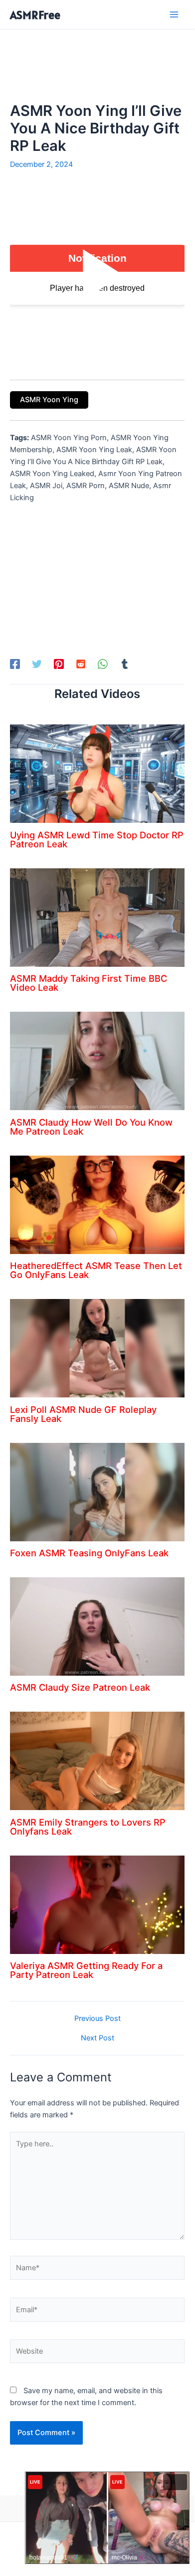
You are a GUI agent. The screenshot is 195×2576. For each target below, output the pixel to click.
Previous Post (97, 2019)
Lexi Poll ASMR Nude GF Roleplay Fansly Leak (83, 1414)
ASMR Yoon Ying (49, 400)
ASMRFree (35, 15)
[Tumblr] (125, 664)
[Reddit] (81, 664)
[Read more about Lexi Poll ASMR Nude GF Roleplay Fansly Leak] (97, 1348)
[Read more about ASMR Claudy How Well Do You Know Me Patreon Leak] (97, 1061)
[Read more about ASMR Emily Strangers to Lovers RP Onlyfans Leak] (97, 1761)
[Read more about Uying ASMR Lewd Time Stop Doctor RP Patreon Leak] (97, 773)
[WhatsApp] (103, 664)
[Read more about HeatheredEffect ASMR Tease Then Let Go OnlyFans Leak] (97, 1204)
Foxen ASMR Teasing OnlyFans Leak (89, 1553)
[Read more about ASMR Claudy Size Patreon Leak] (97, 1626)
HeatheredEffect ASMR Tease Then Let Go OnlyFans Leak (96, 1270)
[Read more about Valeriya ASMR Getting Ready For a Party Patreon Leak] (97, 1904)
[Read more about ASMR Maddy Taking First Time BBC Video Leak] (97, 917)
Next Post (97, 2038)
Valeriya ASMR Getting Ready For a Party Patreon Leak (86, 1970)
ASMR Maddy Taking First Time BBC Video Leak (89, 983)
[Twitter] (37, 664)
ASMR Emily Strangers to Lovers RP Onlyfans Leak (88, 1827)
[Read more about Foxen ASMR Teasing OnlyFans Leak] (97, 1491)
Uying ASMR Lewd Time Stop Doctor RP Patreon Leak (97, 839)
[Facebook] (15, 664)
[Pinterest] (59, 664)
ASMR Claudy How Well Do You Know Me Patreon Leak (91, 1127)
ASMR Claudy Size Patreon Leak (80, 1687)
